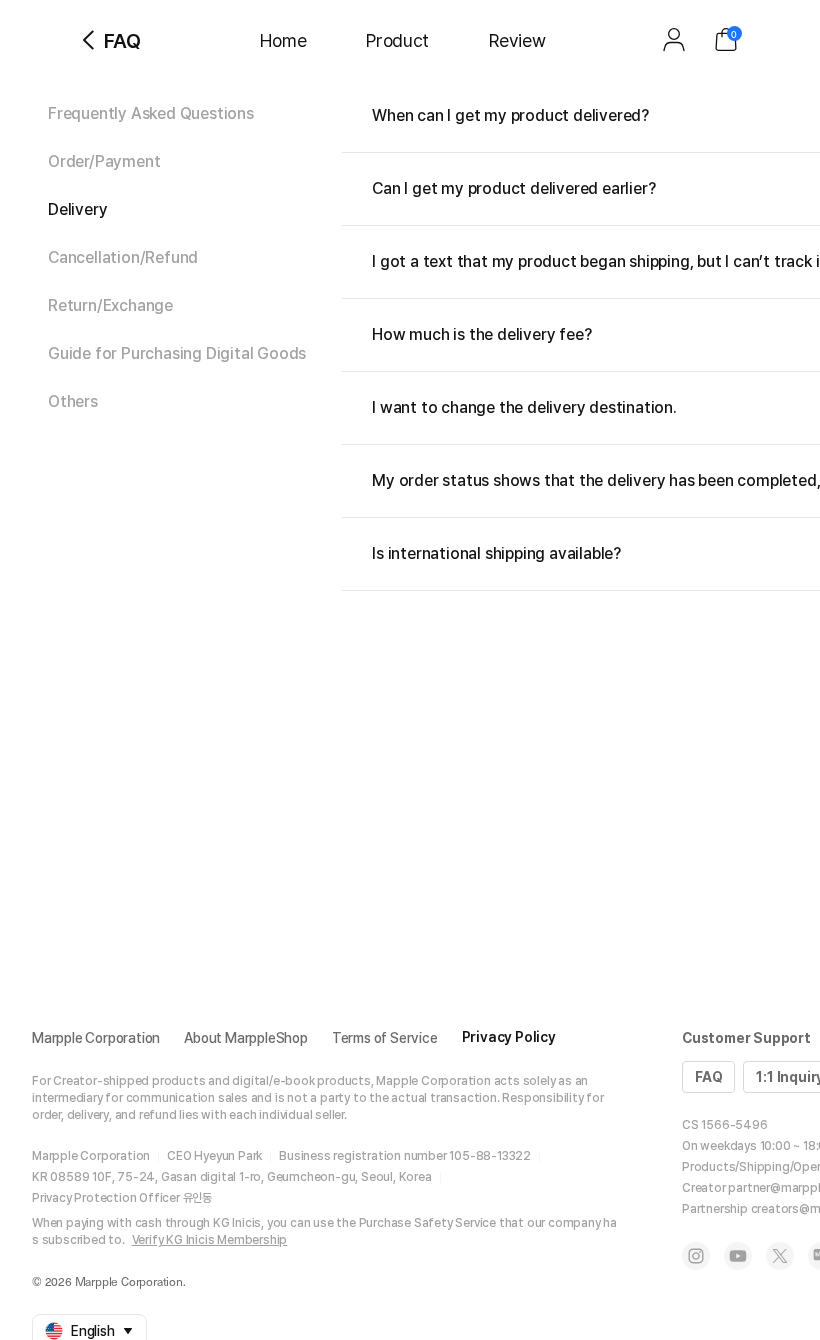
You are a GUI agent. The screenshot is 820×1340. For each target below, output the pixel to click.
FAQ (708, 1077)
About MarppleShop (246, 1038)
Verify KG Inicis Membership (210, 1240)
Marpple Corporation (96, 1038)
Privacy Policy (509, 1037)
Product (397, 40)
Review (517, 40)
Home (283, 40)
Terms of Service (385, 1038)
